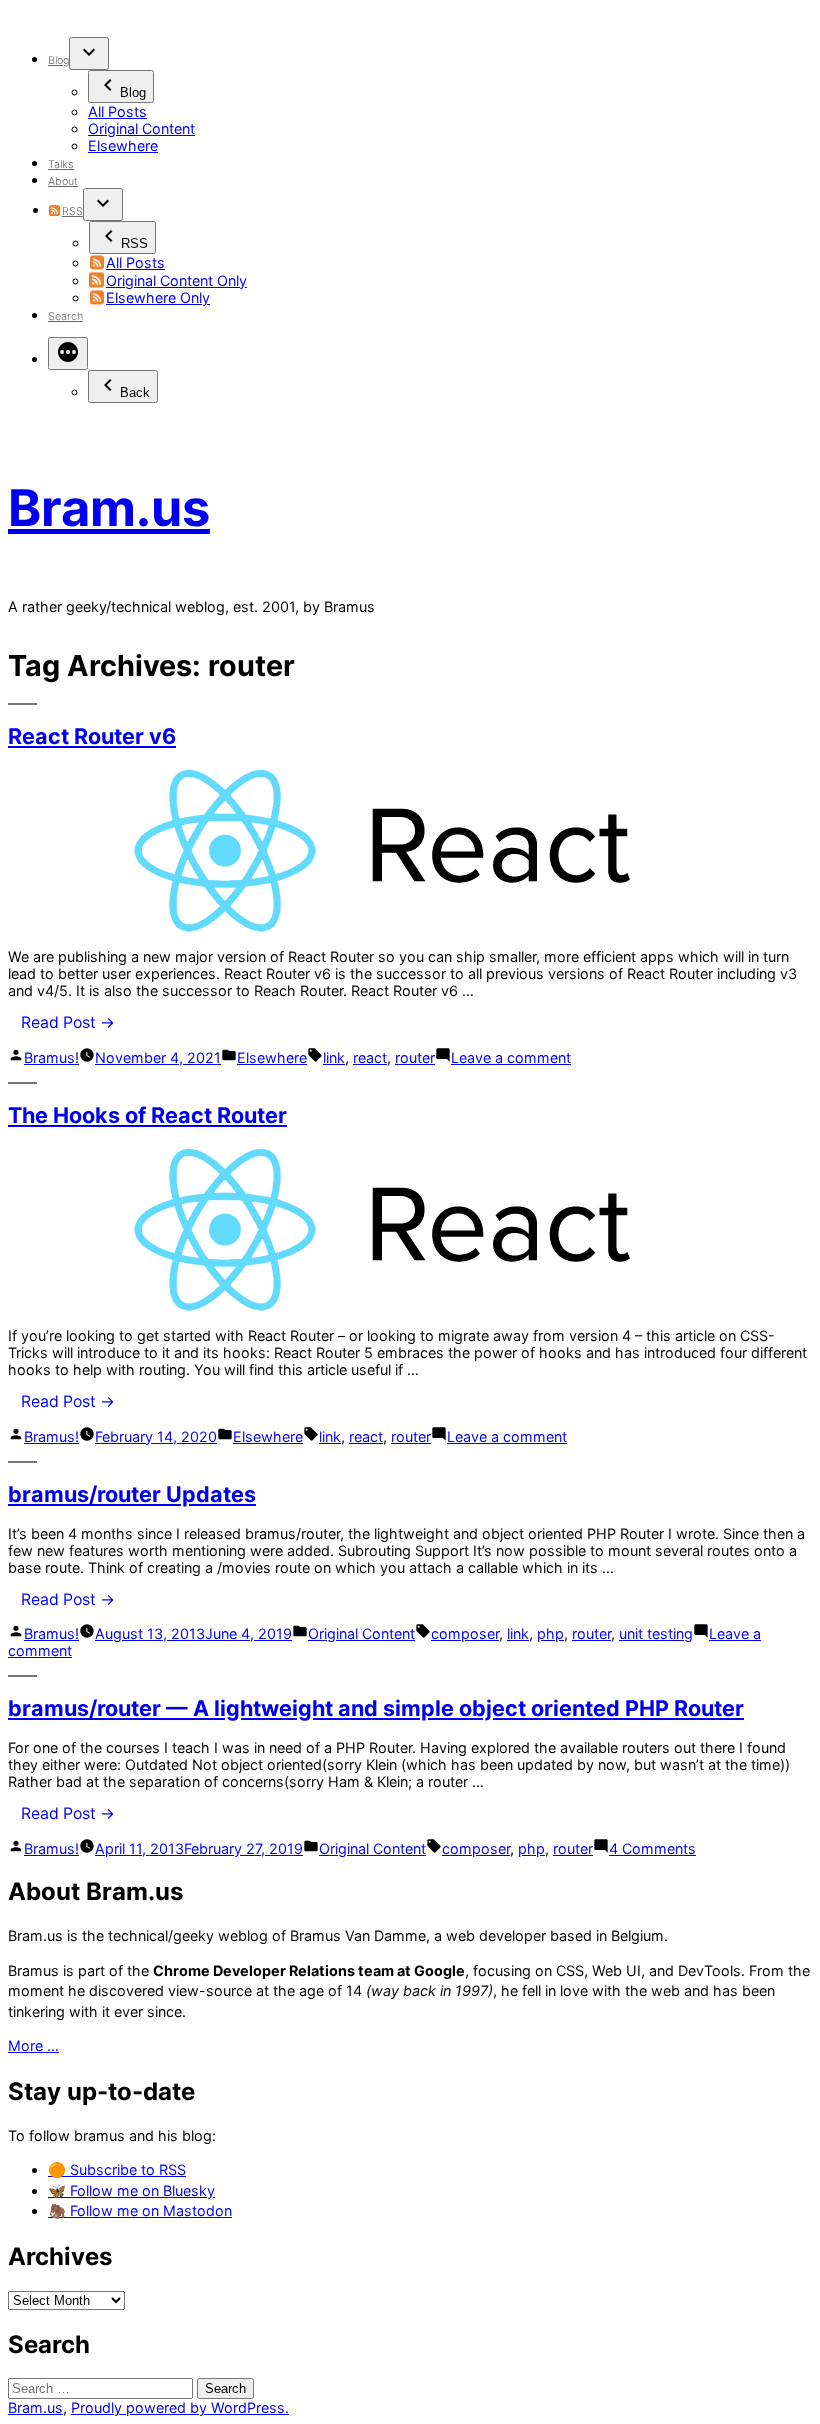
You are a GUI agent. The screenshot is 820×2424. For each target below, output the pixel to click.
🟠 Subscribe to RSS (117, 2169)
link (334, 1057)
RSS (72, 211)
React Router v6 (92, 736)
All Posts (117, 111)
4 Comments (652, 1848)
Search (65, 316)
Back (135, 392)
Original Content (141, 128)
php (550, 1633)
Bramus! (51, 1057)
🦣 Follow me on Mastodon (140, 2210)
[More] (68, 353)
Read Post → (68, 1022)
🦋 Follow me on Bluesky (131, 2190)
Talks (61, 164)
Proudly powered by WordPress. (180, 2407)
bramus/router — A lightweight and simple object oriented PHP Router (376, 1708)
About (63, 181)
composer (465, 1633)
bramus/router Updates (132, 1494)
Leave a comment (511, 1057)
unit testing (656, 1633)
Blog (58, 60)
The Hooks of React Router (147, 1115)
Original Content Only (176, 280)
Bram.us (109, 507)
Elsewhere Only (158, 297)
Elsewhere (123, 145)
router (415, 1057)
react (370, 1057)
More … (33, 2045)
